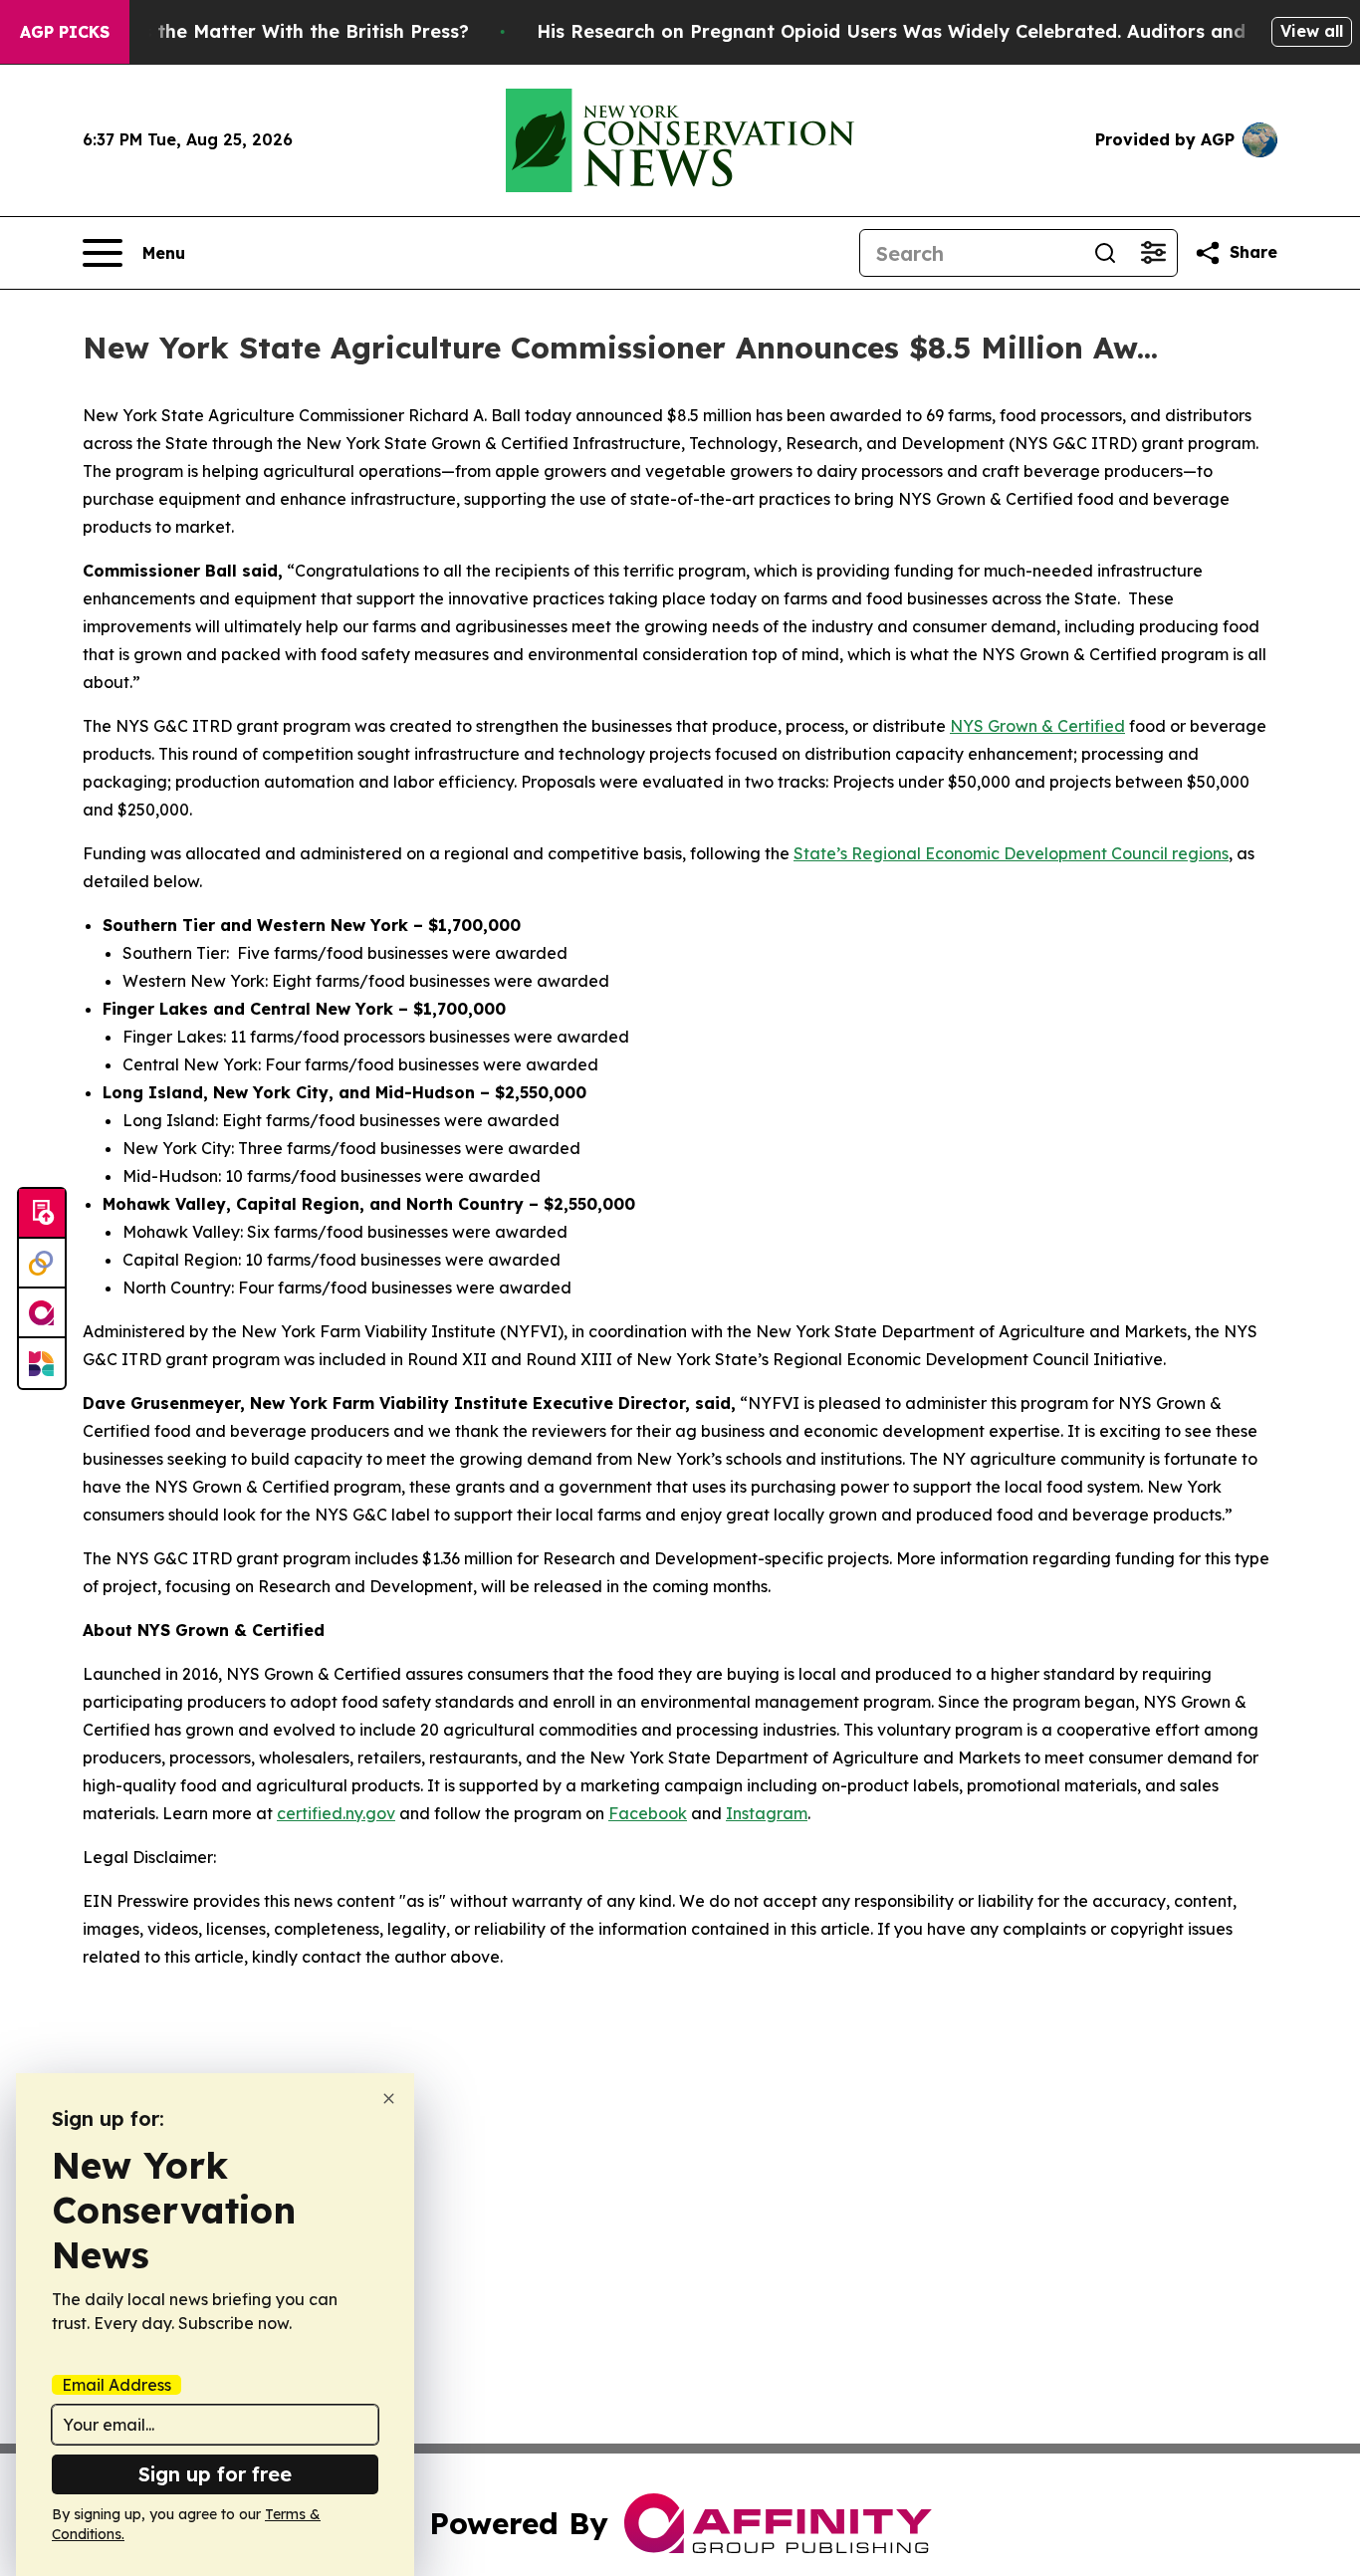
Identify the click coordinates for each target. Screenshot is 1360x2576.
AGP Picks (65, 32)
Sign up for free (215, 2474)
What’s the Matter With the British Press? (279, 31)
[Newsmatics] (42, 1363)
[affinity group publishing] (42, 1313)
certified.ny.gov (336, 1813)
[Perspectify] (42, 1264)
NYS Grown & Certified (1037, 726)
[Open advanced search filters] (1153, 253)
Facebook (648, 1813)
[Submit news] (42, 1214)
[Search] (1105, 253)
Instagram (767, 1813)
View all (1312, 31)
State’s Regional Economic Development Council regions (1011, 853)
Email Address (116, 2385)
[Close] (389, 2099)
